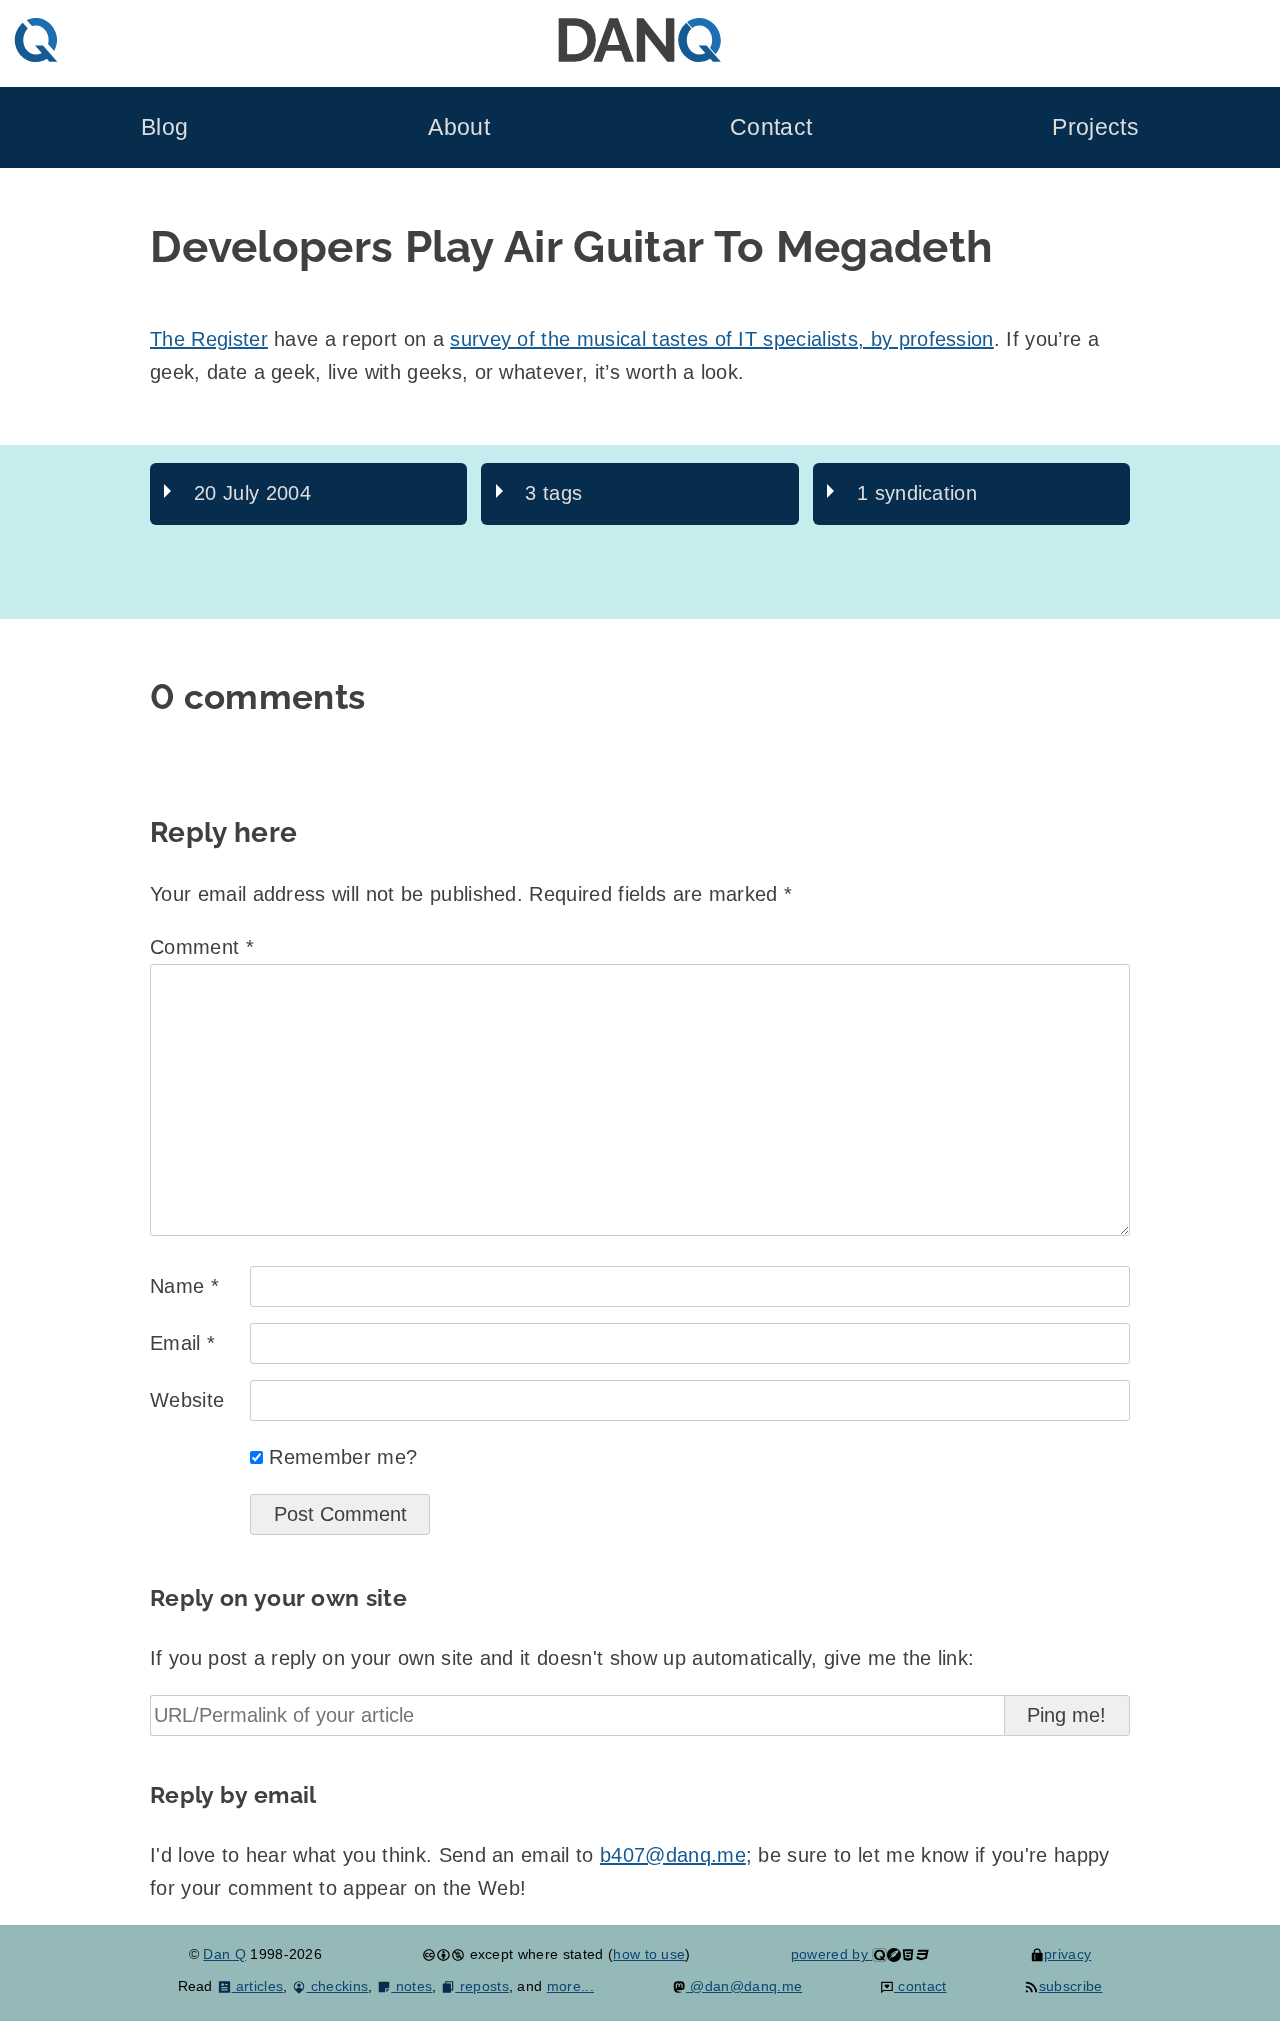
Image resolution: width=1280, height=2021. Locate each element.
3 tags (553, 493)
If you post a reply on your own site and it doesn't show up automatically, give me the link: (562, 1658)
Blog (164, 127)
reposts (482, 1986)
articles (257, 1986)
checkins (337, 1986)
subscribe (1070, 1986)
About (459, 127)
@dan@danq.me (744, 1986)
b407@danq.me (673, 1855)
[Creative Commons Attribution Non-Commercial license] (443, 1954)
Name (184, 1286)
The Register (209, 339)
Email (182, 1343)
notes (411, 1986)
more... (570, 1986)
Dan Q (224, 1954)
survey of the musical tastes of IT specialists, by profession (722, 339)
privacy (1067, 1954)
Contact (771, 127)
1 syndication (917, 493)
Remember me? (343, 1457)
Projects (1095, 127)
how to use (649, 1954)
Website (187, 1400)
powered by (832, 1954)
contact (920, 1986)
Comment (202, 947)
